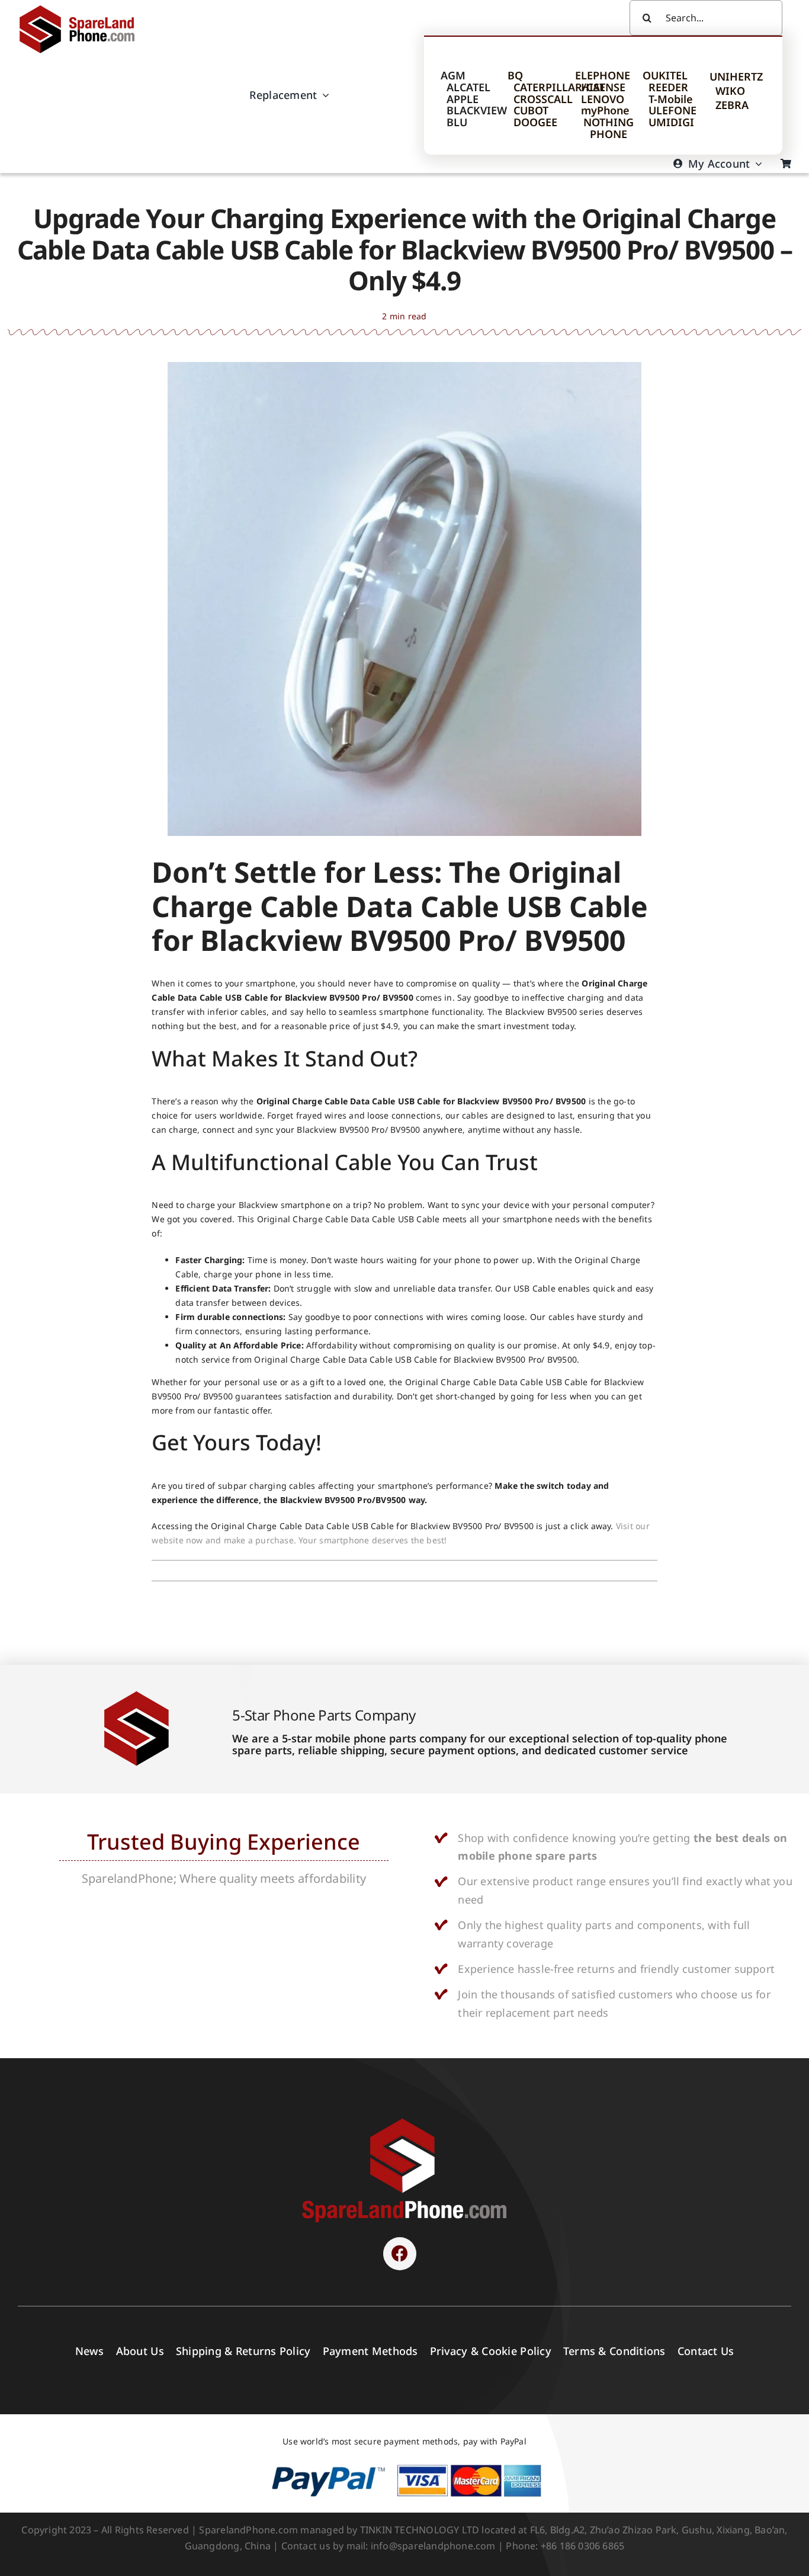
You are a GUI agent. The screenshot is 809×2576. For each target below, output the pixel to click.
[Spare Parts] (82, 7)
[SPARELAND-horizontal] (404, 2121)
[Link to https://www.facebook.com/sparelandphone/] (400, 2254)
